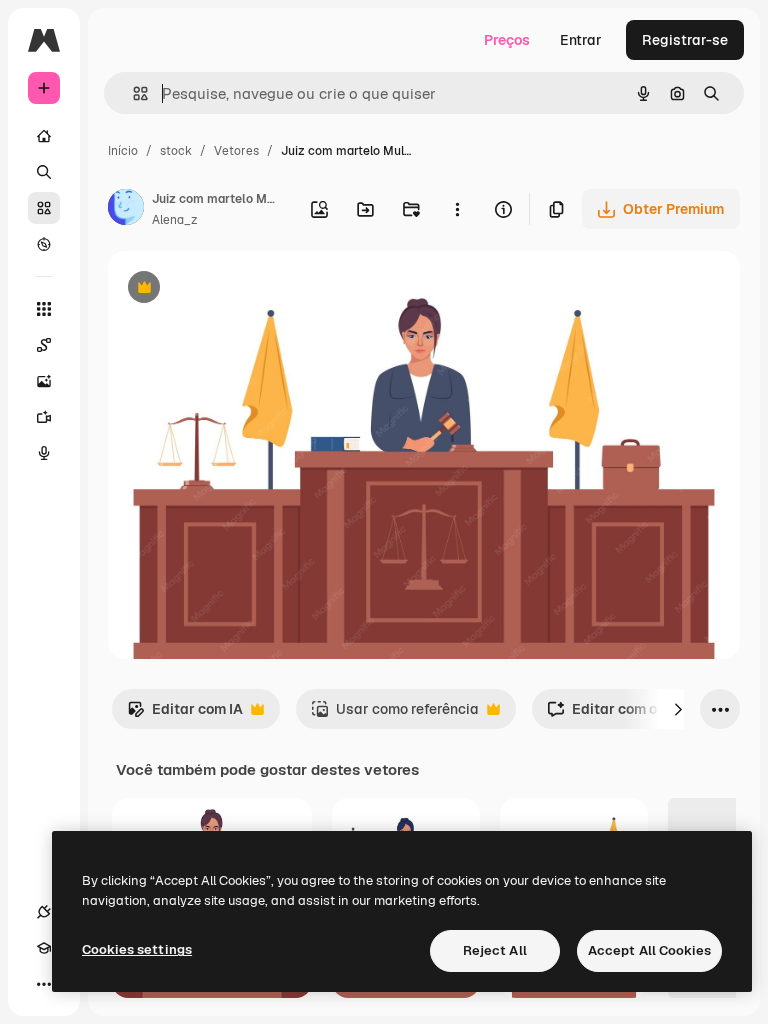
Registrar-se (685, 40)
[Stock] (44, 208)
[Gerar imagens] (44, 381)
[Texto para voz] (44, 453)
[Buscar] (44, 172)
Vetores (236, 151)
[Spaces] (44, 345)
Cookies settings (137, 949)
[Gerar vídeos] (44, 417)
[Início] (44, 136)
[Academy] (44, 948)
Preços (507, 40)
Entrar (581, 40)
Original (236, 289)
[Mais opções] (457, 209)
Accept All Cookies (649, 950)
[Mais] (44, 984)
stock (176, 151)
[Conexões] (44, 912)
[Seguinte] (678, 709)
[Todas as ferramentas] (44, 309)
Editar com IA (185, 714)
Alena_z (174, 220)
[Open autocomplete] (132, 93)
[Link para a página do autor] (126, 210)
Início (123, 151)
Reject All (495, 950)
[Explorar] (44, 244)
